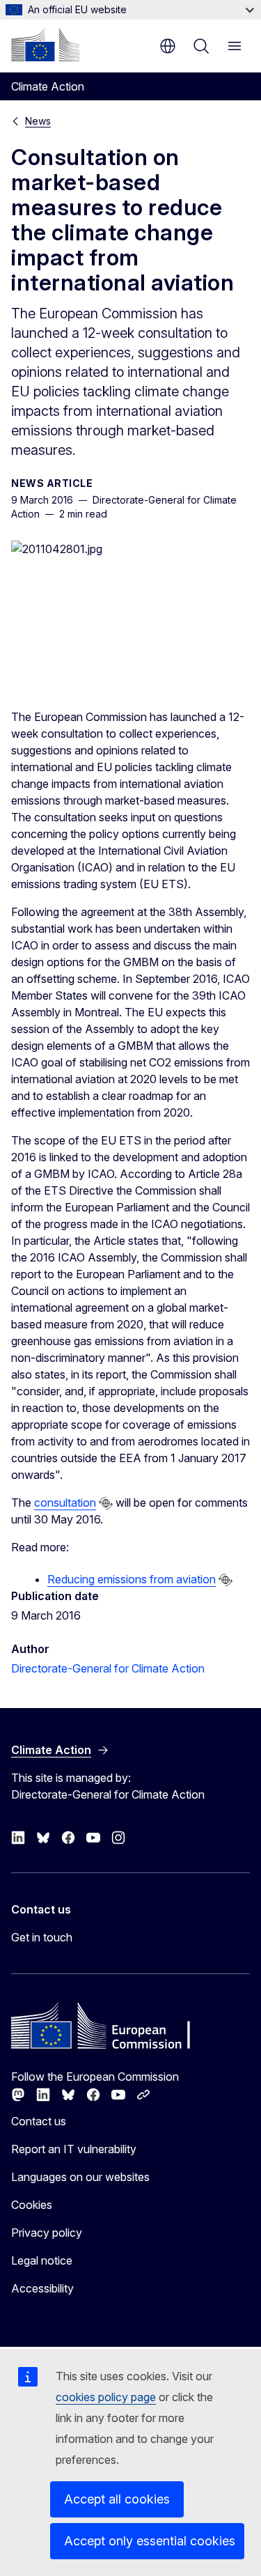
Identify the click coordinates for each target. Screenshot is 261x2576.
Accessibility (42, 2288)
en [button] (168, 46)
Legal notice (42, 2260)
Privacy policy (47, 2233)
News (38, 121)
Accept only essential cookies (150, 2541)
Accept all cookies (117, 2499)
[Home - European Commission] (45, 45)
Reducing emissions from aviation (132, 1579)
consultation (65, 1503)
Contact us (39, 2121)
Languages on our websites (80, 2177)
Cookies (32, 2205)
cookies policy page (106, 2397)
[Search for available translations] (106, 1503)
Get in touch (42, 1937)
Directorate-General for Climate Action (108, 1668)
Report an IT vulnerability (74, 2149)
